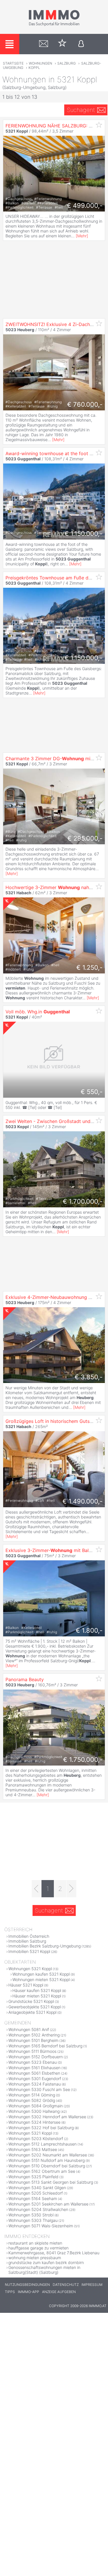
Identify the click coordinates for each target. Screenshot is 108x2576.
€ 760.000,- (85, 404)
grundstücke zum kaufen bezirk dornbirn (46, 2262)
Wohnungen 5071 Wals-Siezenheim (41, 2226)
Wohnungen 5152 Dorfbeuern (36, 2057)
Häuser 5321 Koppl (26, 1985)
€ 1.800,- (89, 1630)
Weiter (100, 1169)
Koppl (34, 68)
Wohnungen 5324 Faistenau (35, 2084)
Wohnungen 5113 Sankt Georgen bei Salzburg (51, 2182)
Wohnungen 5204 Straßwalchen (38, 2209)
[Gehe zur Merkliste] (62, 44)
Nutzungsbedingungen (27, 2285)
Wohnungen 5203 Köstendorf (36, 2138)
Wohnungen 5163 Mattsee (33, 2149)
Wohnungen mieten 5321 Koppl (41, 1979)
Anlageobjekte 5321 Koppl (32, 2012)
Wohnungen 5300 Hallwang (34, 2111)
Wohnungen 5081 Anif (29, 2029)
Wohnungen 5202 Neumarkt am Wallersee (48, 2155)
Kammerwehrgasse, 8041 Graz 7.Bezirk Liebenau (54, 2253)
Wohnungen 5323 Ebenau (33, 2062)
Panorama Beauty (25, 1679)
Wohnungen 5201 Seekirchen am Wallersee (48, 2204)
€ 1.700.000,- (83, 1201)
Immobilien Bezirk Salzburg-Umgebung (44, 1946)
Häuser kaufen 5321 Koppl (37, 1990)
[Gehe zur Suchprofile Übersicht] (44, 44)
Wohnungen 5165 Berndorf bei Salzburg (45, 2046)
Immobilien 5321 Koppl (29, 1951)
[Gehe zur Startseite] (54, 25)
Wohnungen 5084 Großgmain (36, 2106)
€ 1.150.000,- (84, 534)
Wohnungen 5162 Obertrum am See (42, 2171)
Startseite (13, 63)
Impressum (92, 2285)
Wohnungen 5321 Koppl (30, 1969)
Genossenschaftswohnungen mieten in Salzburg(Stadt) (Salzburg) (44, 2270)
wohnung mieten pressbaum (35, 2258)
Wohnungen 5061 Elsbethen (34, 2073)
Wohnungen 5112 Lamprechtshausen (42, 2144)
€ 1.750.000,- (83, 1760)
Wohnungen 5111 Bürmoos (32, 2051)
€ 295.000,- (85, 838)
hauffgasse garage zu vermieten (38, 2248)
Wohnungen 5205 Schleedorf (36, 2193)
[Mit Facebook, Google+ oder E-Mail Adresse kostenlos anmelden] (81, 44)
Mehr (82, 236)
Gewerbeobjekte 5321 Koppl (35, 2007)
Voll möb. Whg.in (38, 1012)
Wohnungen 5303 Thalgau (33, 2220)
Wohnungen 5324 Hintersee (34, 2122)
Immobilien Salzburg (27, 1941)
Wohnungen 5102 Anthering (34, 2035)
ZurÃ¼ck (8, 1169)
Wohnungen (40, 63)
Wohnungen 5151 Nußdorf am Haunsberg (47, 2160)
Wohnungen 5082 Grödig (32, 2100)
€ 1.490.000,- (83, 1501)
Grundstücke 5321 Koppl (31, 2001)
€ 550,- (92, 1092)
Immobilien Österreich (29, 1936)
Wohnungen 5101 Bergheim (33, 2040)
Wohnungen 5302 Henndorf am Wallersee (47, 2117)
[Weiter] (72, 1889)
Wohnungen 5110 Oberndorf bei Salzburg (47, 2166)
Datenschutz (66, 2285)
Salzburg (67, 63)
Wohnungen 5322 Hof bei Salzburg (41, 2128)
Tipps (10, 2292)
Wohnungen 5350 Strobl (31, 2215)
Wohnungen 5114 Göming (32, 2095)
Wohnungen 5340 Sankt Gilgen (37, 2188)
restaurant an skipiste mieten (35, 2243)
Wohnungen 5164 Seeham (33, 2198)
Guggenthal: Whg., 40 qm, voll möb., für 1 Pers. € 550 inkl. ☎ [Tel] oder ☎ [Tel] (51, 1105)
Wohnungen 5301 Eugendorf (35, 2079)
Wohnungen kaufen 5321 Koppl (41, 1974)
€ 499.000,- (85, 205)
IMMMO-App (29, 2292)
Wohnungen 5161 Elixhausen (34, 2068)
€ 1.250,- (89, 967)
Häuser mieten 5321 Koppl (37, 1996)
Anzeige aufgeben (59, 2292)
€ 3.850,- (89, 1377)
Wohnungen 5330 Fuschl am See (39, 2089)
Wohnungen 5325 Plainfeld (33, 2177)
